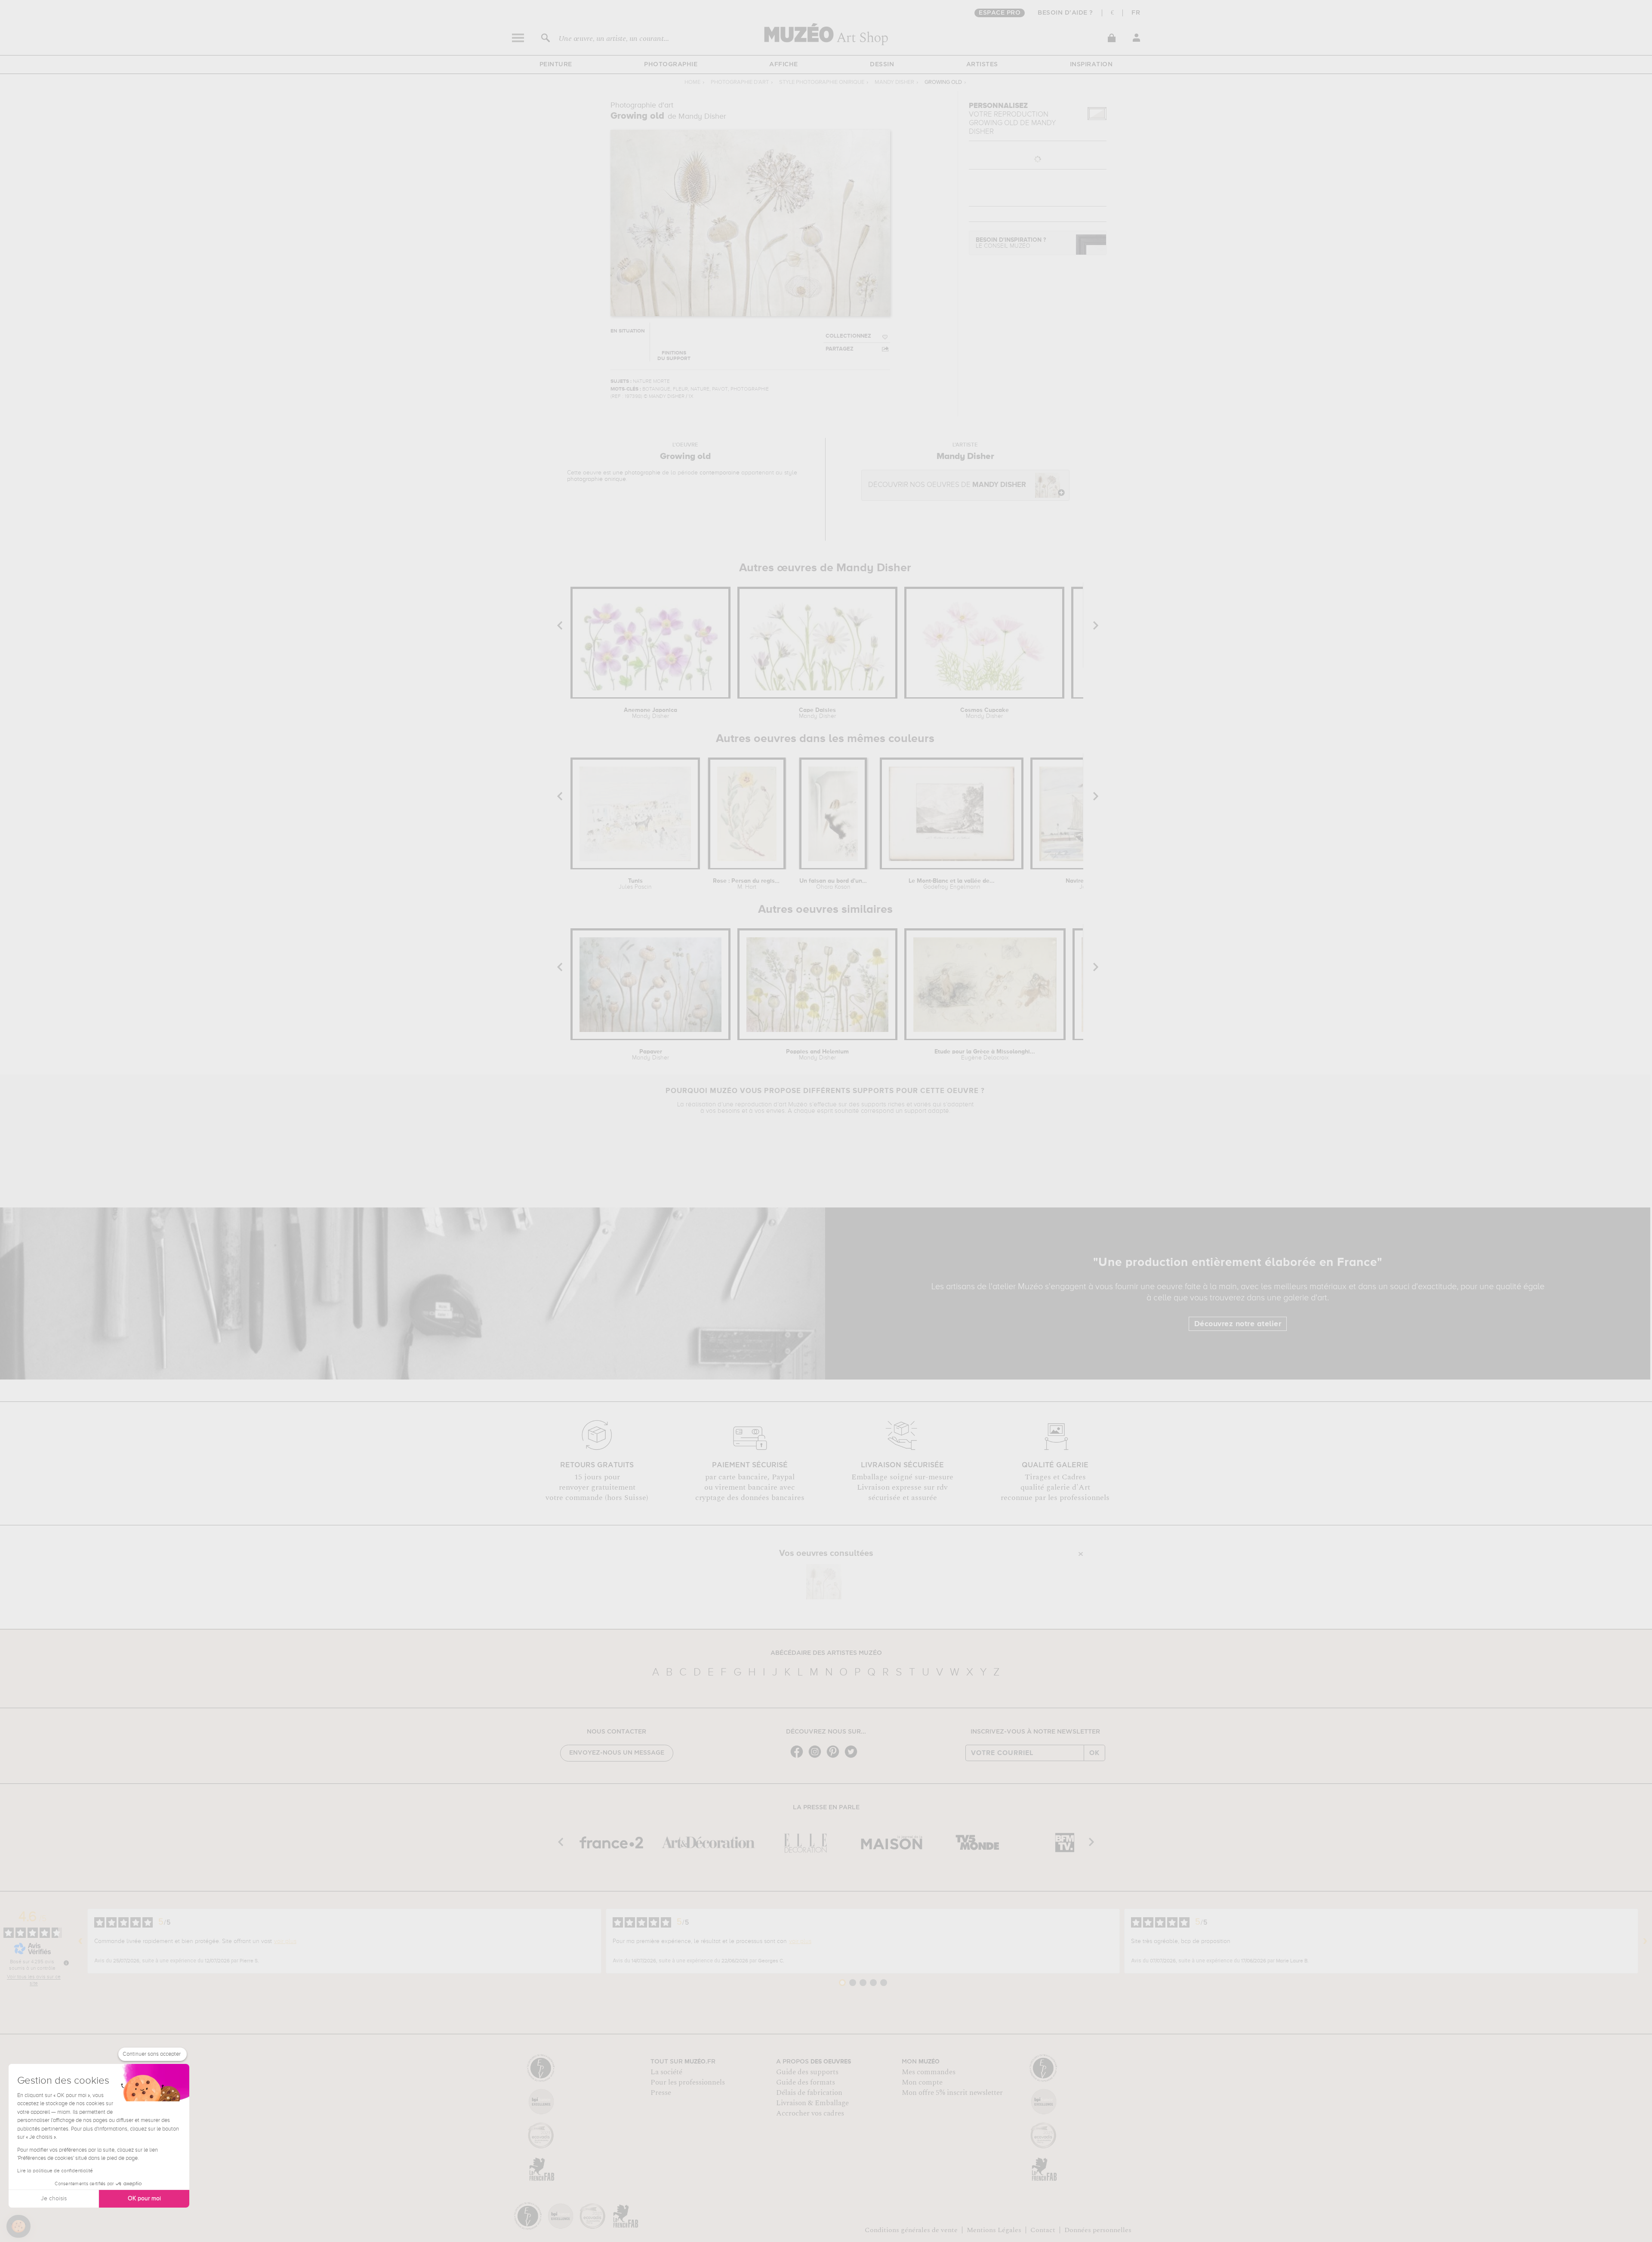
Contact (1043, 2230)
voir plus (285, 1941)
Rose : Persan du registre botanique (747, 884)
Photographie (671, 65)
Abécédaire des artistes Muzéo (826, 1653)
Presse (661, 2093)
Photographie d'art (740, 82)
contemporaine (720, 473)
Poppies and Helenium (817, 1055)
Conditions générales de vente (911, 2230)
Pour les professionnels (688, 2082)
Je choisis (54, 2199)
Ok (1094, 1753)
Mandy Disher (894, 82)
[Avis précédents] (80, 1941)
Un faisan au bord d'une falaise (833, 884)
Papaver (650, 1055)
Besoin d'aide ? (1065, 13)
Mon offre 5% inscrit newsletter (952, 2093)
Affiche (784, 65)
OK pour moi (144, 2199)
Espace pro (1000, 13)
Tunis (635, 884)
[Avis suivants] (1645, 1941)
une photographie (636, 473)
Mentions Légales (994, 2230)
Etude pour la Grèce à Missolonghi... (985, 1055)
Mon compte (922, 2082)
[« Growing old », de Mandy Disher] (824, 1582)
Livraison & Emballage (812, 2103)
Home (692, 82)
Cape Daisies (817, 713)
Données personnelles (1098, 2230)
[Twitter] (853, 1757)
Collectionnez (848, 336)
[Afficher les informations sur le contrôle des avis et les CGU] (66, 1963)
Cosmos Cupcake (985, 713)
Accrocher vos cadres (810, 2113)
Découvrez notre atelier (1238, 1324)
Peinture (556, 65)
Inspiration (1091, 65)
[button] (18, 2227)
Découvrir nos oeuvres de (947, 485)
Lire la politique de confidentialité (55, 2171)
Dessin (882, 65)
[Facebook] (799, 1757)
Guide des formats (806, 2082)
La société (666, 2072)
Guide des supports (807, 2072)
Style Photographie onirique (822, 82)
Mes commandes (929, 2072)
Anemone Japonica (650, 713)
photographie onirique (596, 479)
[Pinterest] (835, 1757)
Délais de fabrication (809, 2093)
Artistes (982, 65)
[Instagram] (817, 1757)
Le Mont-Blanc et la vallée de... (952, 884)
